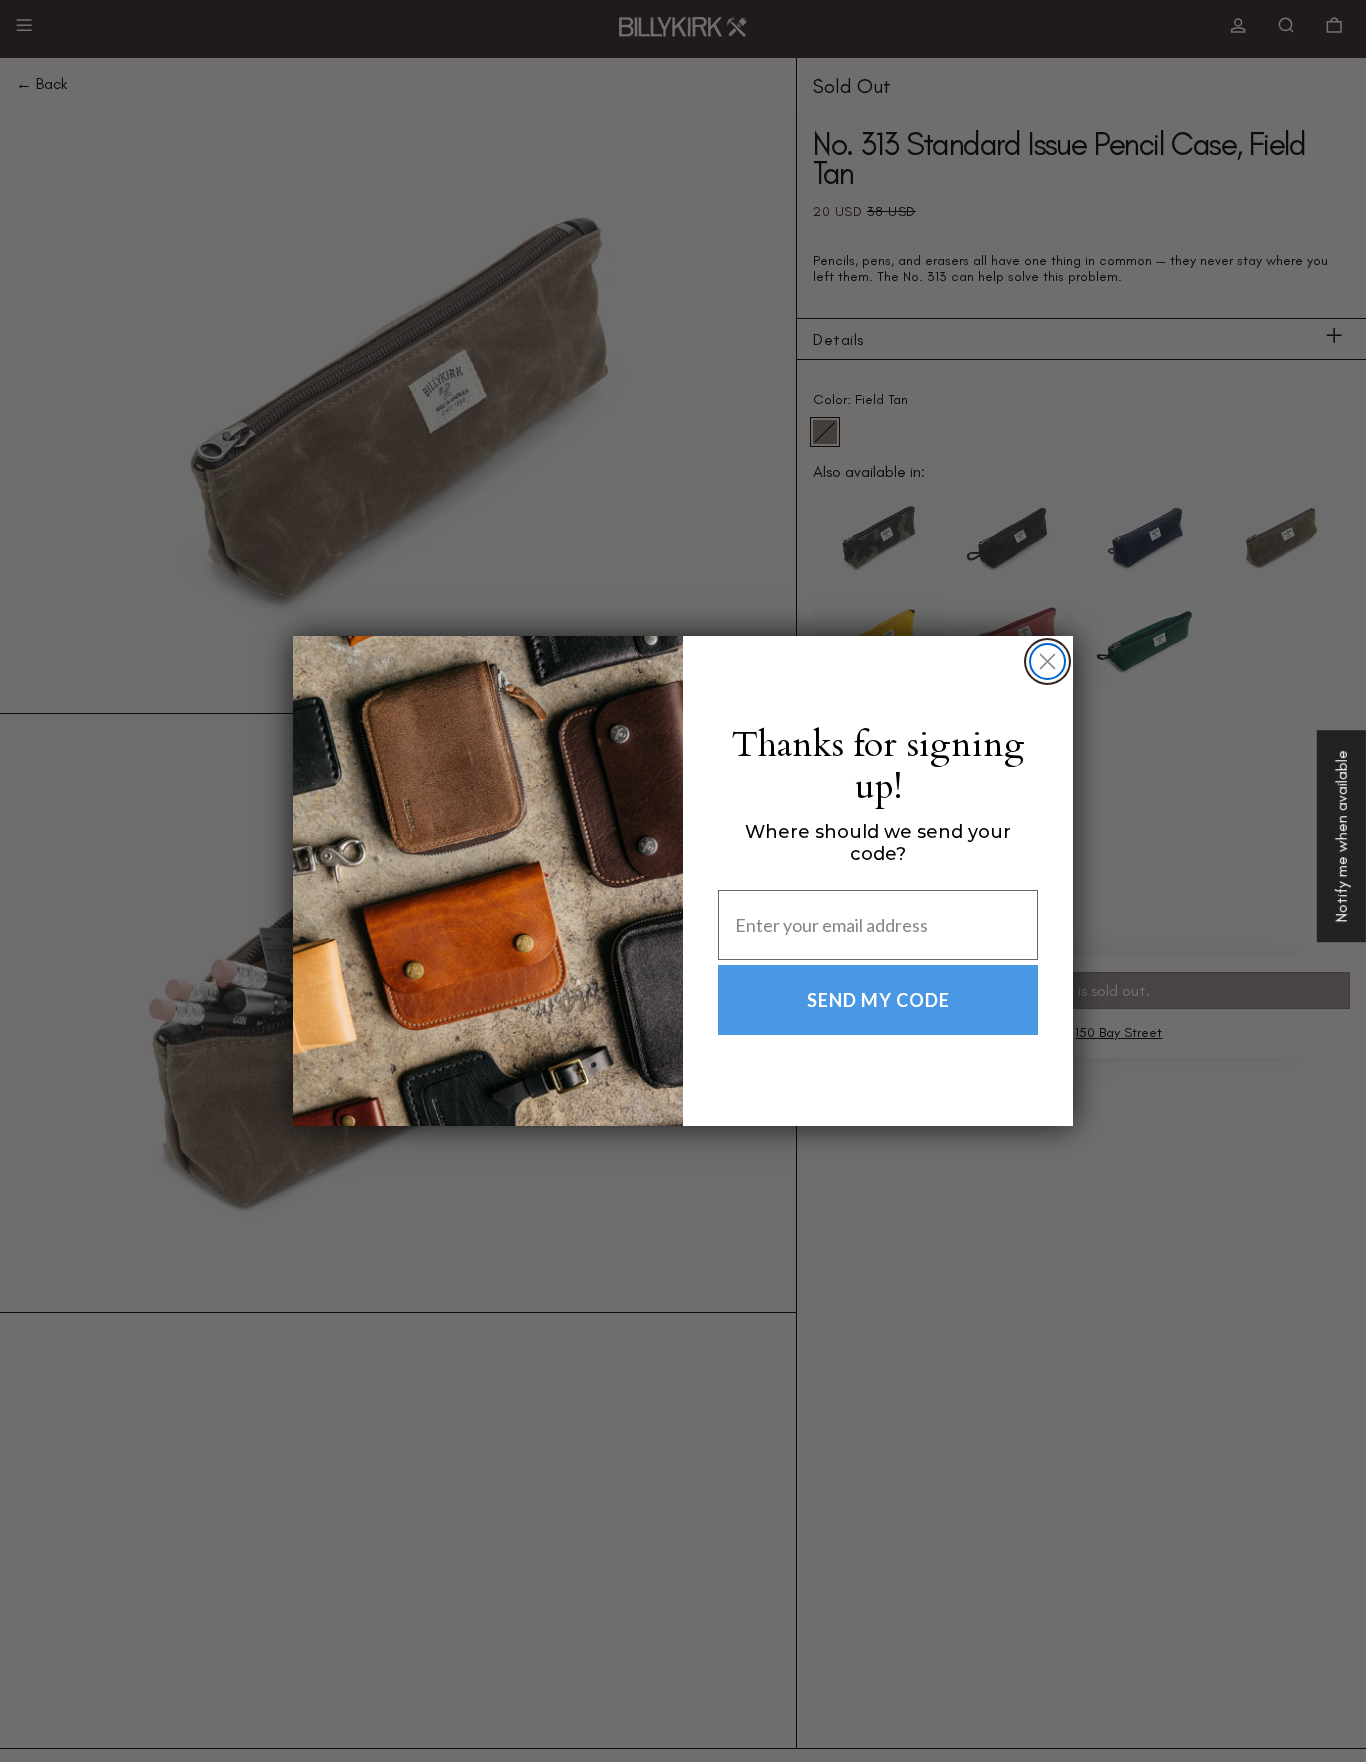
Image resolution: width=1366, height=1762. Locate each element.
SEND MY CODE (878, 1000)
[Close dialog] (1047, 661)
